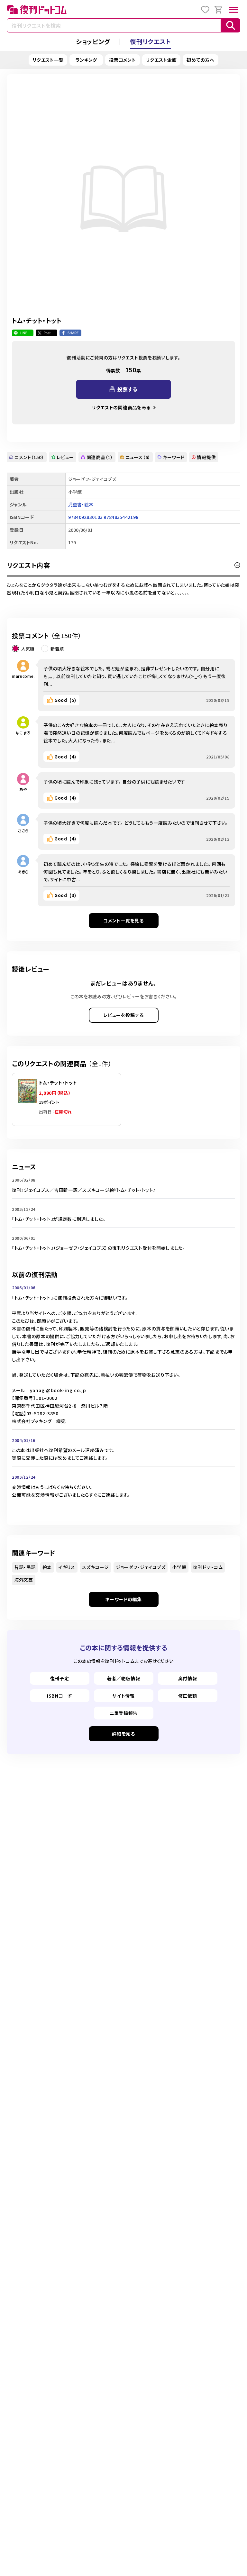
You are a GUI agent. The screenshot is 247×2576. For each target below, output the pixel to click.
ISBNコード (59, 1696)
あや (23, 789)
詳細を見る (123, 1734)
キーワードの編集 (123, 1599)
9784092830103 (86, 517)
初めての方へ (200, 60)
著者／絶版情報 (124, 1678)
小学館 (179, 1567)
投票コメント (122, 60)
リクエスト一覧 (48, 60)
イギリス (67, 1567)
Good (65, 700)
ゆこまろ (23, 733)
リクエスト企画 (161, 60)
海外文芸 (24, 1580)
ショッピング (93, 41)
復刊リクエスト (151, 41)
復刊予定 (60, 1678)
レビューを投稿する (123, 1015)
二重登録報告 (123, 1713)
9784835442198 (121, 517)
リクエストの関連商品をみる (121, 407)
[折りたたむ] (237, 565)
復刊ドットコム (208, 1567)
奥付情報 (188, 1678)
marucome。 (23, 676)
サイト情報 (123, 1696)
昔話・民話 (25, 1567)
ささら (23, 830)
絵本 (47, 1567)
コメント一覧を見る (123, 921)
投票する (127, 389)
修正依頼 (188, 1696)
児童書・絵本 (81, 504)
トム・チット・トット (58, 1083)
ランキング (87, 60)
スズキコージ (96, 1567)
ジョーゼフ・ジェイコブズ (141, 1567)
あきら (23, 871)
